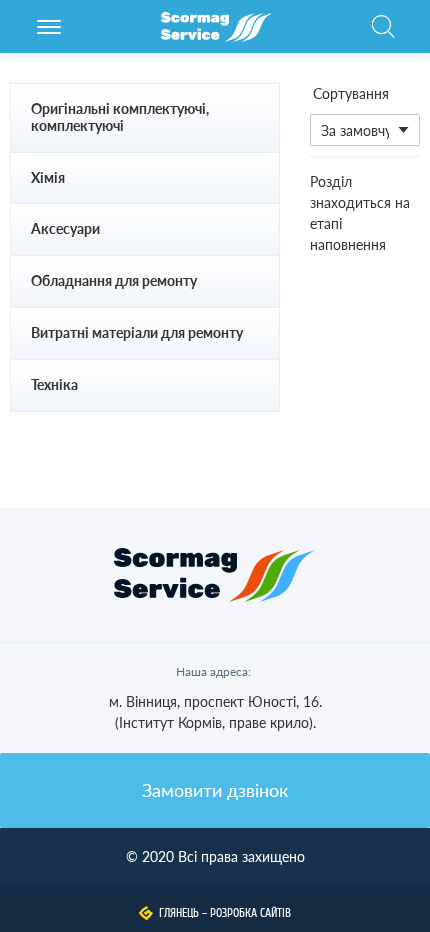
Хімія (48, 177)
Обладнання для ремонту (114, 280)
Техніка (54, 384)
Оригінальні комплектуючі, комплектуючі (120, 117)
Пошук (383, 37)
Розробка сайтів (250, 913)
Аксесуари (65, 228)
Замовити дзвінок (215, 790)
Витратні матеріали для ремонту (137, 332)
